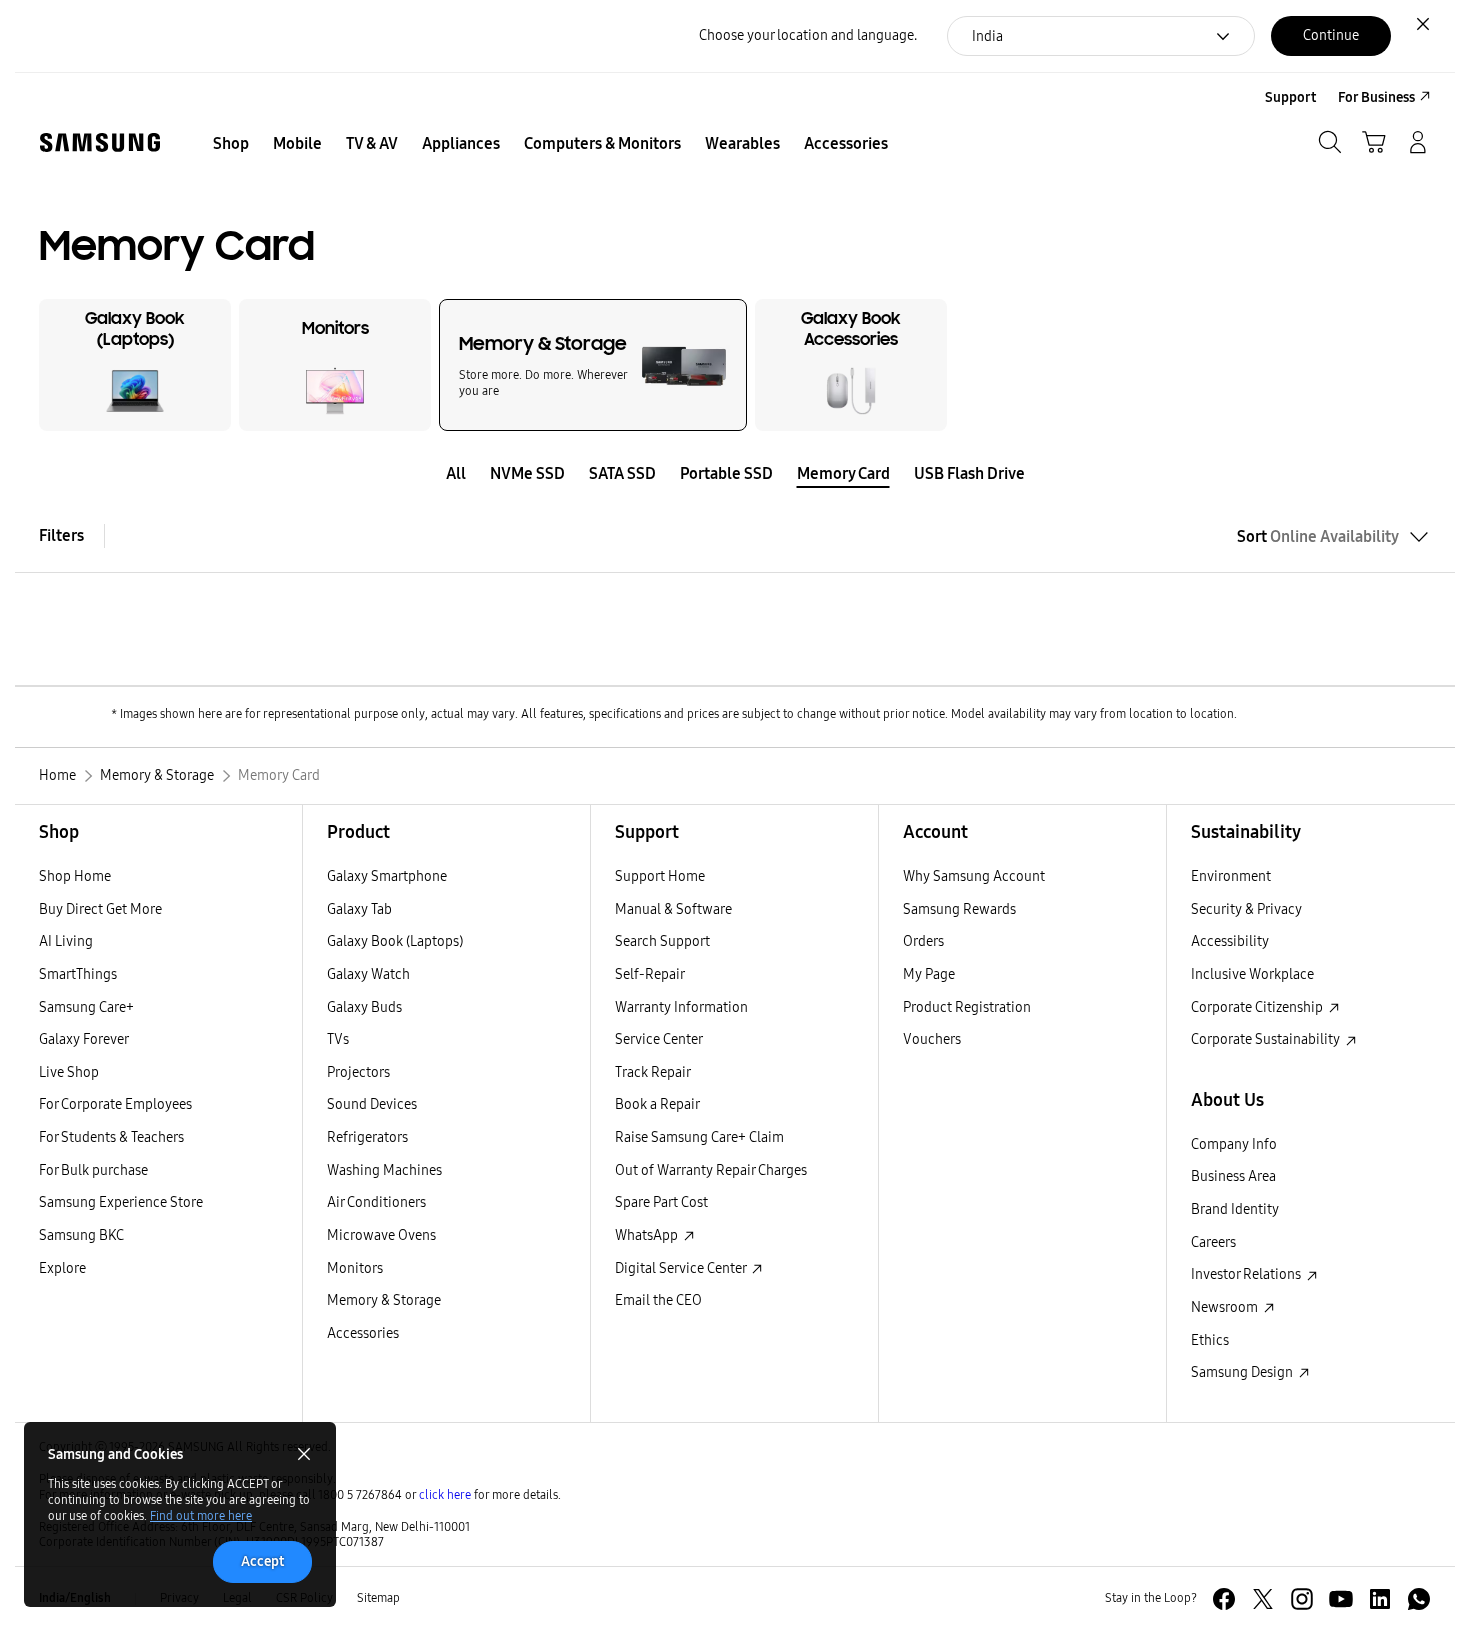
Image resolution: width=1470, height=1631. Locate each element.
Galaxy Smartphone (387, 876)
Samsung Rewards (959, 909)
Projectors (358, 1072)
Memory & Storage (384, 1300)
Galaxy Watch (368, 974)
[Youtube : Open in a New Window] (1341, 1599)
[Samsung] (100, 142)
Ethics (1210, 1340)
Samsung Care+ (86, 1007)
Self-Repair (650, 974)
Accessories (363, 1333)
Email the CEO (658, 1300)
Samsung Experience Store (121, 1202)
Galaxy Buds (364, 1007)
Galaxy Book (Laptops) (395, 941)
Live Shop (69, 1072)
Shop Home (75, 876)
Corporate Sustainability (1267, 1039)
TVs (338, 1039)
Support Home (660, 876)
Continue (1331, 35)
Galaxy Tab (359, 909)
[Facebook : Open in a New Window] (1224, 1599)
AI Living (66, 941)
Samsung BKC (81, 1235)
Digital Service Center (682, 1268)
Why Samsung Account (974, 876)
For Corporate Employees (115, 1104)
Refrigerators (367, 1137)
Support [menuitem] (1290, 97)
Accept (262, 1561)
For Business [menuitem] (1376, 97)
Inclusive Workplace (1252, 974)
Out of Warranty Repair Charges (711, 1170)
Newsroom (1226, 1307)
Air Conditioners (376, 1202)
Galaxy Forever (84, 1039)
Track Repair (653, 1072)
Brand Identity (1235, 1209)
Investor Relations (1247, 1274)
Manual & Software (673, 909)
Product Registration (967, 1007)
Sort (1318, 536)
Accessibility (1230, 941)
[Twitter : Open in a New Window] (1263, 1599)
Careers (1213, 1242)
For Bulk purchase (93, 1170)
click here (445, 1495)
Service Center (659, 1039)
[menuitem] (231, 144)
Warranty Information (681, 1007)
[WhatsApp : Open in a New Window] (1419, 1599)
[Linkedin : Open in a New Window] (1380, 1599)
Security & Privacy (1246, 909)
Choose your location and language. (808, 35)
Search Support (662, 941)
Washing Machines (384, 1170)
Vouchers (932, 1039)
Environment (1231, 876)
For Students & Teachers (111, 1137)
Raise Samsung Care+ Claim (699, 1137)
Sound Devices (372, 1104)
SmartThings (78, 974)
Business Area (1233, 1176)
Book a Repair (657, 1104)
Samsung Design (1243, 1372)
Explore (62, 1268)
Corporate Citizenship (1258, 1007)
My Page (929, 974)
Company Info (1234, 1144)
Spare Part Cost (661, 1202)
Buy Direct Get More (100, 909)
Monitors (355, 1268)
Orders (923, 941)
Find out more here (201, 1516)
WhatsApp (648, 1235)
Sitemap (378, 1598)
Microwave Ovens (381, 1235)
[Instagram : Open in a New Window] (1302, 1599)
